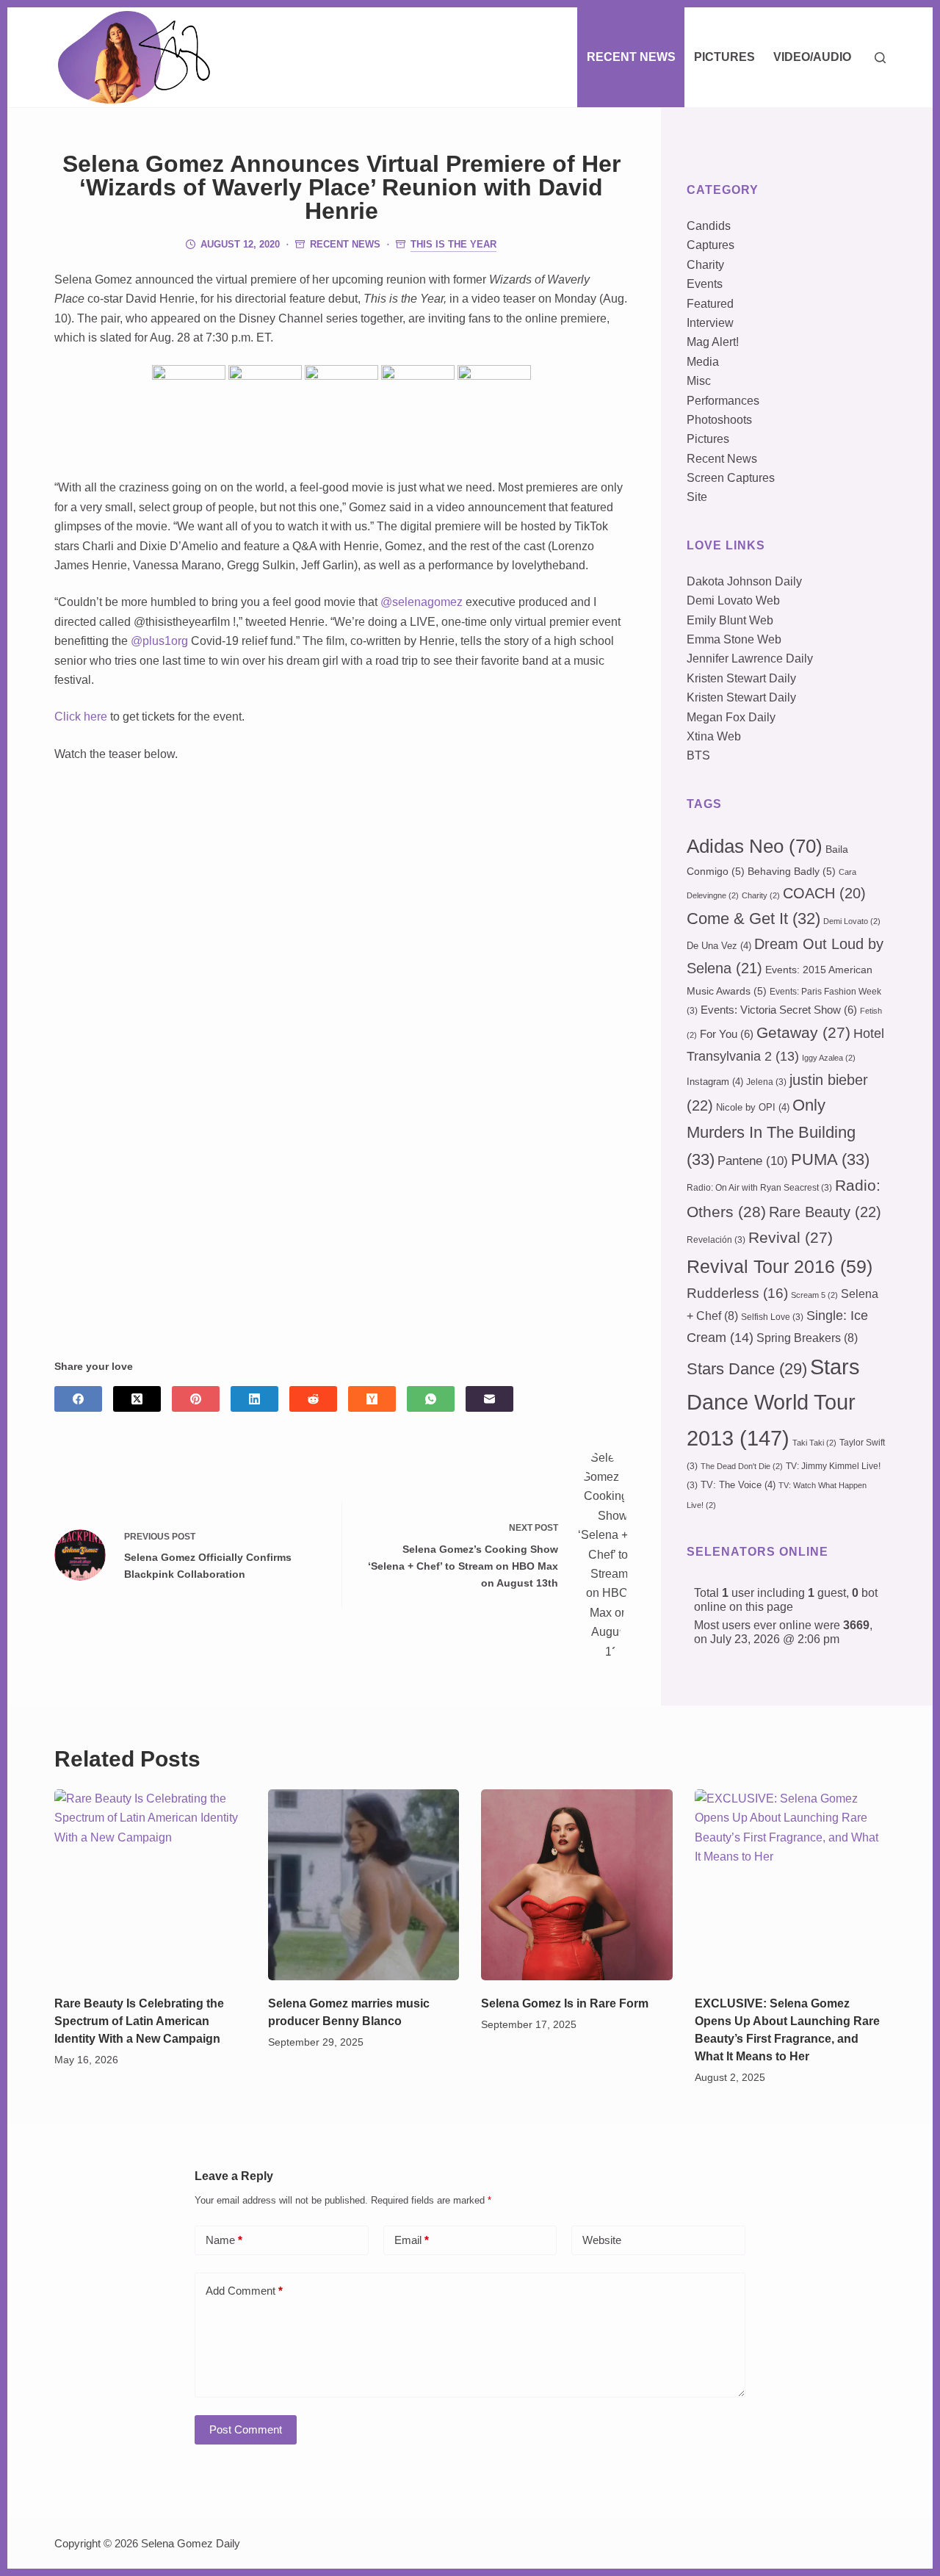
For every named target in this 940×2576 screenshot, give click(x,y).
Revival (791, 1238)
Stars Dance (747, 1369)
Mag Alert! (713, 342)
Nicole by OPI (753, 1107)
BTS (698, 755)
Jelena (766, 1082)
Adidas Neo (755, 846)
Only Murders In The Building (771, 1132)
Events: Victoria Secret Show (779, 1010)
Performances (723, 401)
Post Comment (246, 2429)
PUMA (830, 1159)
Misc (699, 381)
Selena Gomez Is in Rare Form (565, 2003)
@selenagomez (422, 602)
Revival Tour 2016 (780, 1266)
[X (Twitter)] (137, 1399)
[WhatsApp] (431, 1399)
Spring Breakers (807, 1338)
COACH (824, 893)
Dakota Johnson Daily (744, 581)
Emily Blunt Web (730, 620)
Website (602, 2240)
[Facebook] (78, 1399)
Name (224, 2240)
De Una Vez (719, 946)
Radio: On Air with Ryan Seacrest (759, 1188)
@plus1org (159, 641)
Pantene (753, 1161)
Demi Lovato (852, 921)
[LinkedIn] (254, 1399)
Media (703, 362)
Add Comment (244, 2291)
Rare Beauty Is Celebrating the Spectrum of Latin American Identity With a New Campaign (139, 2021)
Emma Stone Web (734, 639)
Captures (711, 245)
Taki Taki (814, 1443)
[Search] (880, 58)
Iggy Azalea (829, 1058)
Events (705, 284)
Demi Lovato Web (733, 600)
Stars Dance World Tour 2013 (773, 1402)
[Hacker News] (372, 1399)
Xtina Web (714, 736)
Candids (709, 226)
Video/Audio (812, 57)
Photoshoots (719, 420)
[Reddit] (313, 1399)
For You (727, 1034)
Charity (705, 265)
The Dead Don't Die (742, 1466)
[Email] (489, 1399)
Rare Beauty (825, 1212)
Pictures (724, 57)
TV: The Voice (738, 1485)
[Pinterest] (196, 1399)
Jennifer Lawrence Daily (750, 659)
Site (697, 497)
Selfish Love (772, 1317)
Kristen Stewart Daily (741, 678)
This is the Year (453, 244)
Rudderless (737, 1293)
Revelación (716, 1240)
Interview (710, 323)
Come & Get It (753, 919)
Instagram (715, 1082)
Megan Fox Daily (731, 717)
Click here (81, 717)
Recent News (631, 57)
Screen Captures (731, 478)
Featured (710, 304)
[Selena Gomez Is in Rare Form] (577, 1885)
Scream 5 (814, 1295)
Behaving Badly (792, 871)
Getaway (803, 1033)
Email (412, 2240)
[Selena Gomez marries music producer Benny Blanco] (364, 1885)
